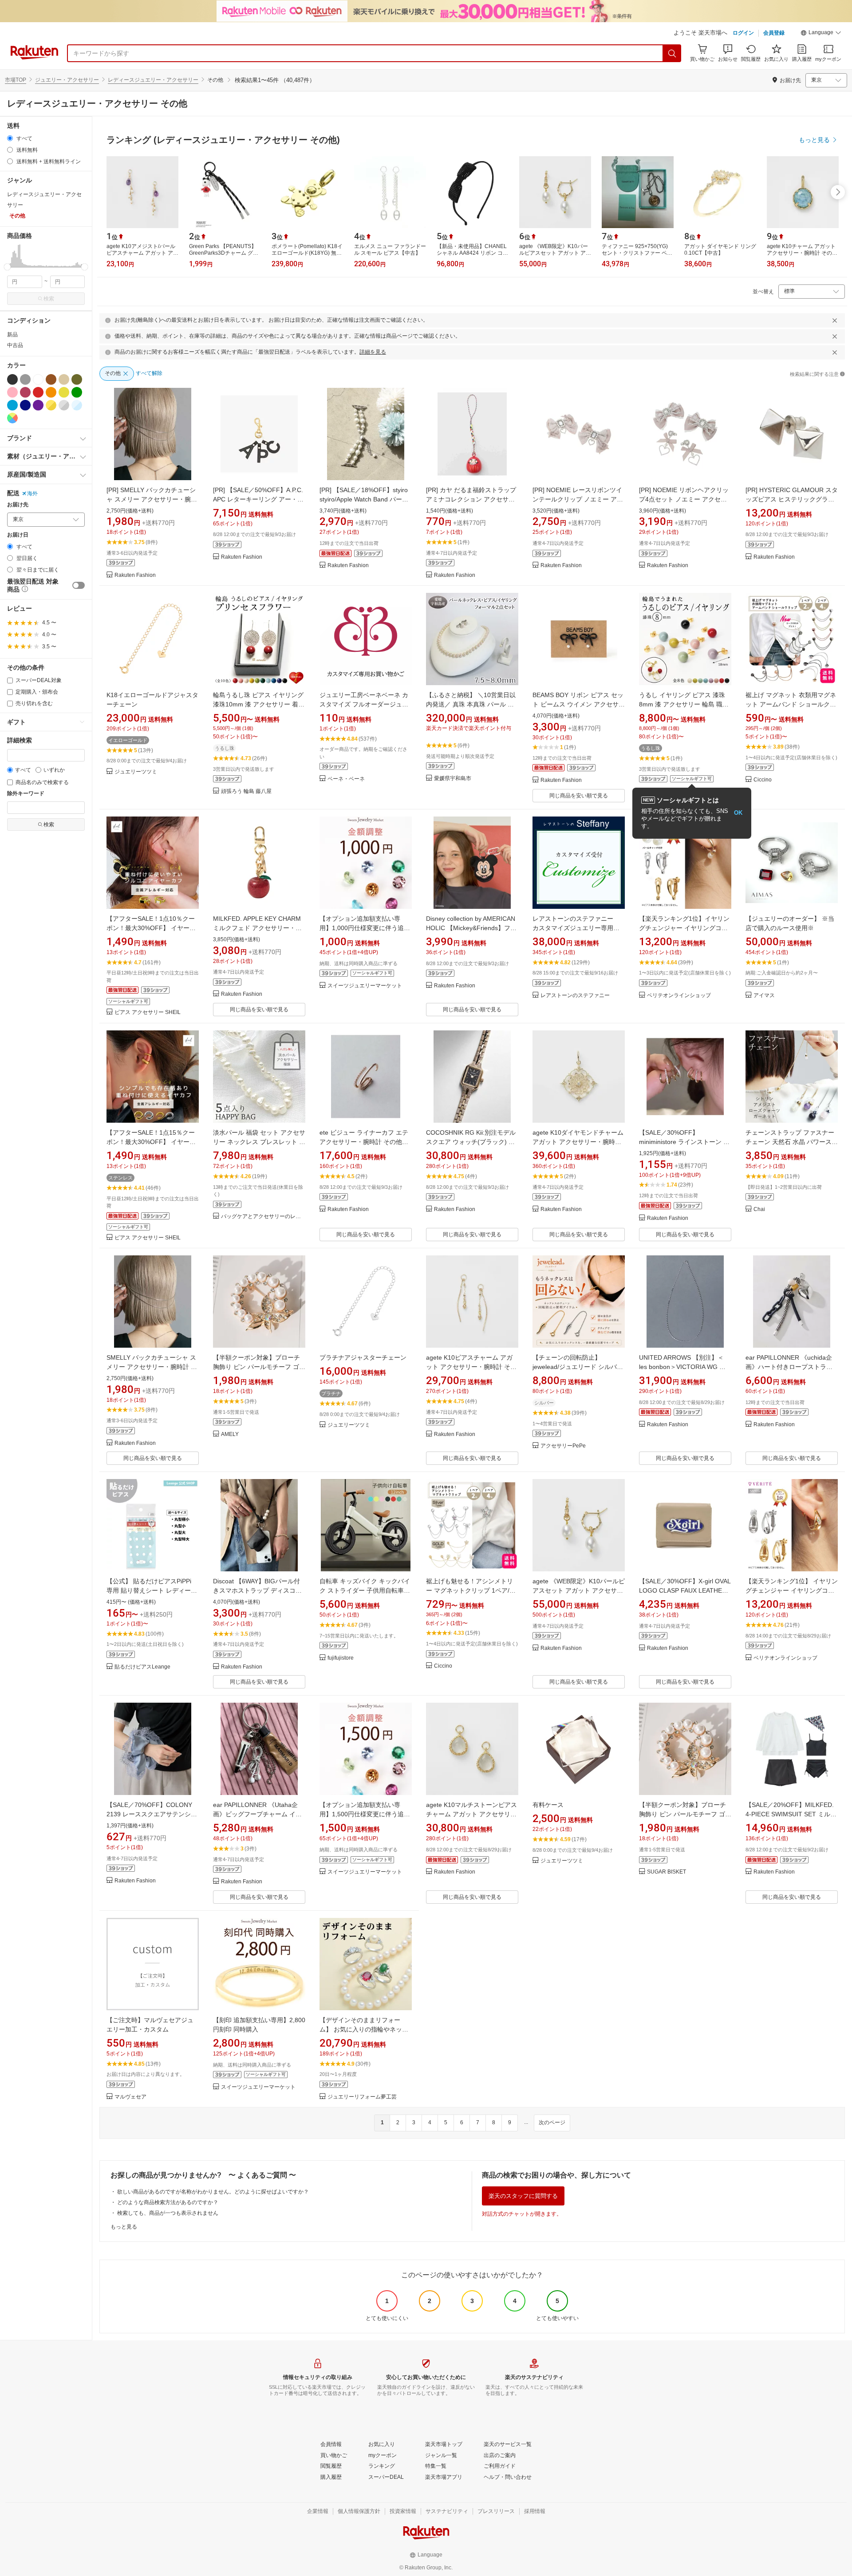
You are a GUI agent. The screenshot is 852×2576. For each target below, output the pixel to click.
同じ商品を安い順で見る (579, 796)
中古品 (15, 345)
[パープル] (38, 405)
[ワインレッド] (25, 392)
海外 (32, 493)
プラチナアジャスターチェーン (363, 1357)
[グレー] (25, 379)
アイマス (764, 996)
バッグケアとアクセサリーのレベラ (263, 1217)
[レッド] (38, 392)
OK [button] (738, 813)
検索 (49, 299)
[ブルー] (12, 405)
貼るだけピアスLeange (142, 1667)
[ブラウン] (51, 379)
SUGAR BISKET (667, 1872)
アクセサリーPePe (563, 1446)
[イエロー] (64, 392)
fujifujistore (341, 1658)
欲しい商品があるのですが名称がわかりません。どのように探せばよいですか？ (213, 2192)
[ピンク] (12, 392)
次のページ (552, 2122)
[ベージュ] (64, 379)
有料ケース (548, 1805)
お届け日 (18, 535)
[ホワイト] (38, 379)
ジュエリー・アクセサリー (67, 80)
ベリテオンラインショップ (679, 996)
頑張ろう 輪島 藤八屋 (246, 791)
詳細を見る (373, 352)
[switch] (79, 585)
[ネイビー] (25, 405)
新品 (12, 335)
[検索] (672, 53)
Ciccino (763, 780)
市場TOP (16, 80)
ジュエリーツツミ (136, 772)
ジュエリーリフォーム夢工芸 (362, 2097)
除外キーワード (26, 794)
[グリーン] (77, 392)
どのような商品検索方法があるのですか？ (168, 2202)
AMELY (230, 1434)
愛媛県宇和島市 (453, 779)
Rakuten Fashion (135, 575)
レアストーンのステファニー (575, 996)
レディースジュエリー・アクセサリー (153, 80)
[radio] (10, 138)
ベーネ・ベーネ (346, 779)
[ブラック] (12, 379)
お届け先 (18, 505)
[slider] (7, 267)
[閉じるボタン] (835, 320)
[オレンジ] (51, 392)
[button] (821, 34)
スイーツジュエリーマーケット (365, 986)
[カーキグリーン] (77, 379)
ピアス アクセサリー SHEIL (148, 1012)
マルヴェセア (130, 2097)
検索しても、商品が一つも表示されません (168, 2213)
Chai (759, 1209)
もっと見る (124, 2227)
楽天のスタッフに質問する (523, 2196)
